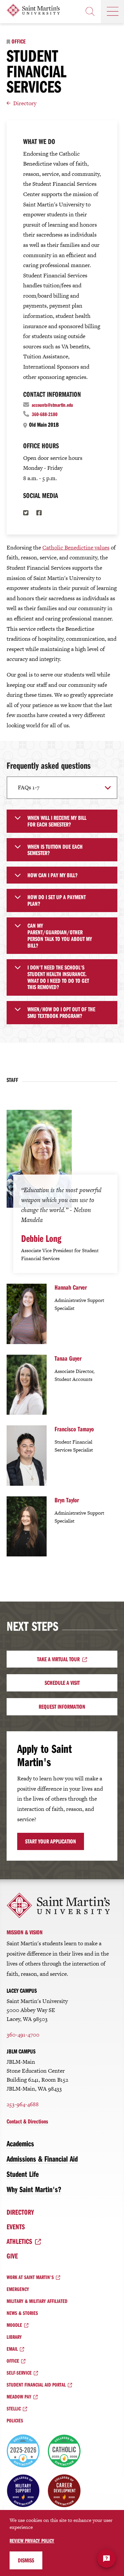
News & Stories (22, 2313)
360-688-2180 (45, 414)
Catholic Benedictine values (76, 547)
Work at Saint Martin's (30, 2277)
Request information (62, 1707)
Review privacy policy (32, 2540)
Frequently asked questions (49, 765)
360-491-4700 (23, 2035)
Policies (15, 2420)
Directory (25, 103)
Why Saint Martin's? (34, 2189)
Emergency (18, 2289)
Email (12, 2349)
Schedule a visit (62, 1683)
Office (19, 41)
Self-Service (19, 2373)
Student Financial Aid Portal (36, 2385)
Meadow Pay (19, 2397)
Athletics (19, 2241)
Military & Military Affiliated (37, 2301)
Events (16, 2227)
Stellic (14, 2408)
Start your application (51, 1841)
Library (14, 2337)
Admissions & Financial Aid (42, 2159)
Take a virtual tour (58, 1659)
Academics (20, 2143)
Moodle (14, 2325)
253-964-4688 (23, 2104)
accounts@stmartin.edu (52, 405)
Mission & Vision (25, 1932)
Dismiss (26, 2560)
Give (12, 2256)
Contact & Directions (27, 2121)
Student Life (23, 2174)
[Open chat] (106, 2558)
